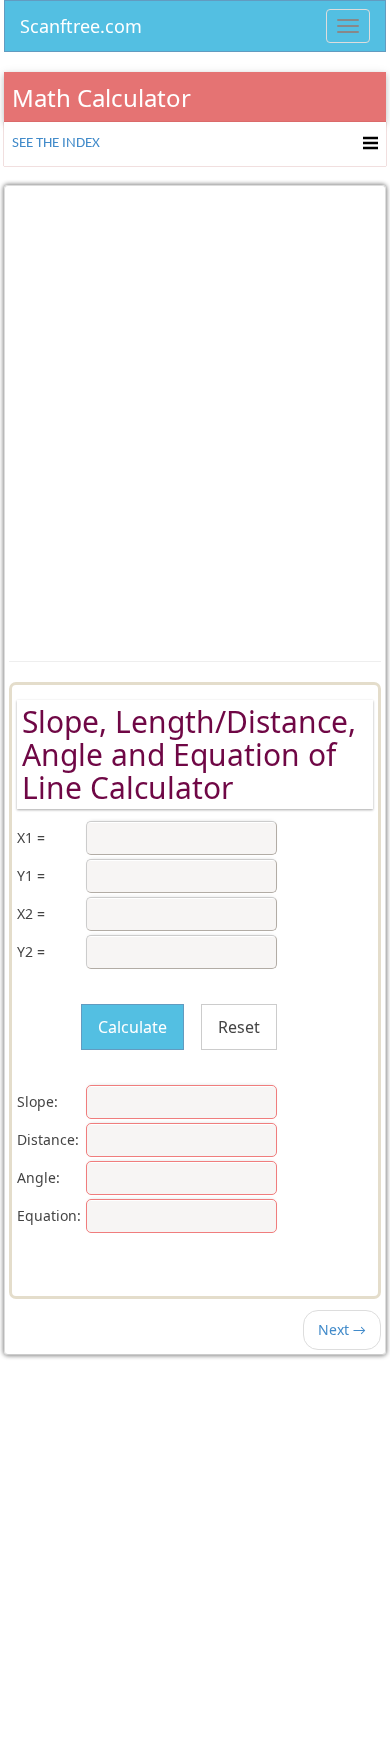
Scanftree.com (81, 22)
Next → (342, 1329)
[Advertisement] (195, 409)
